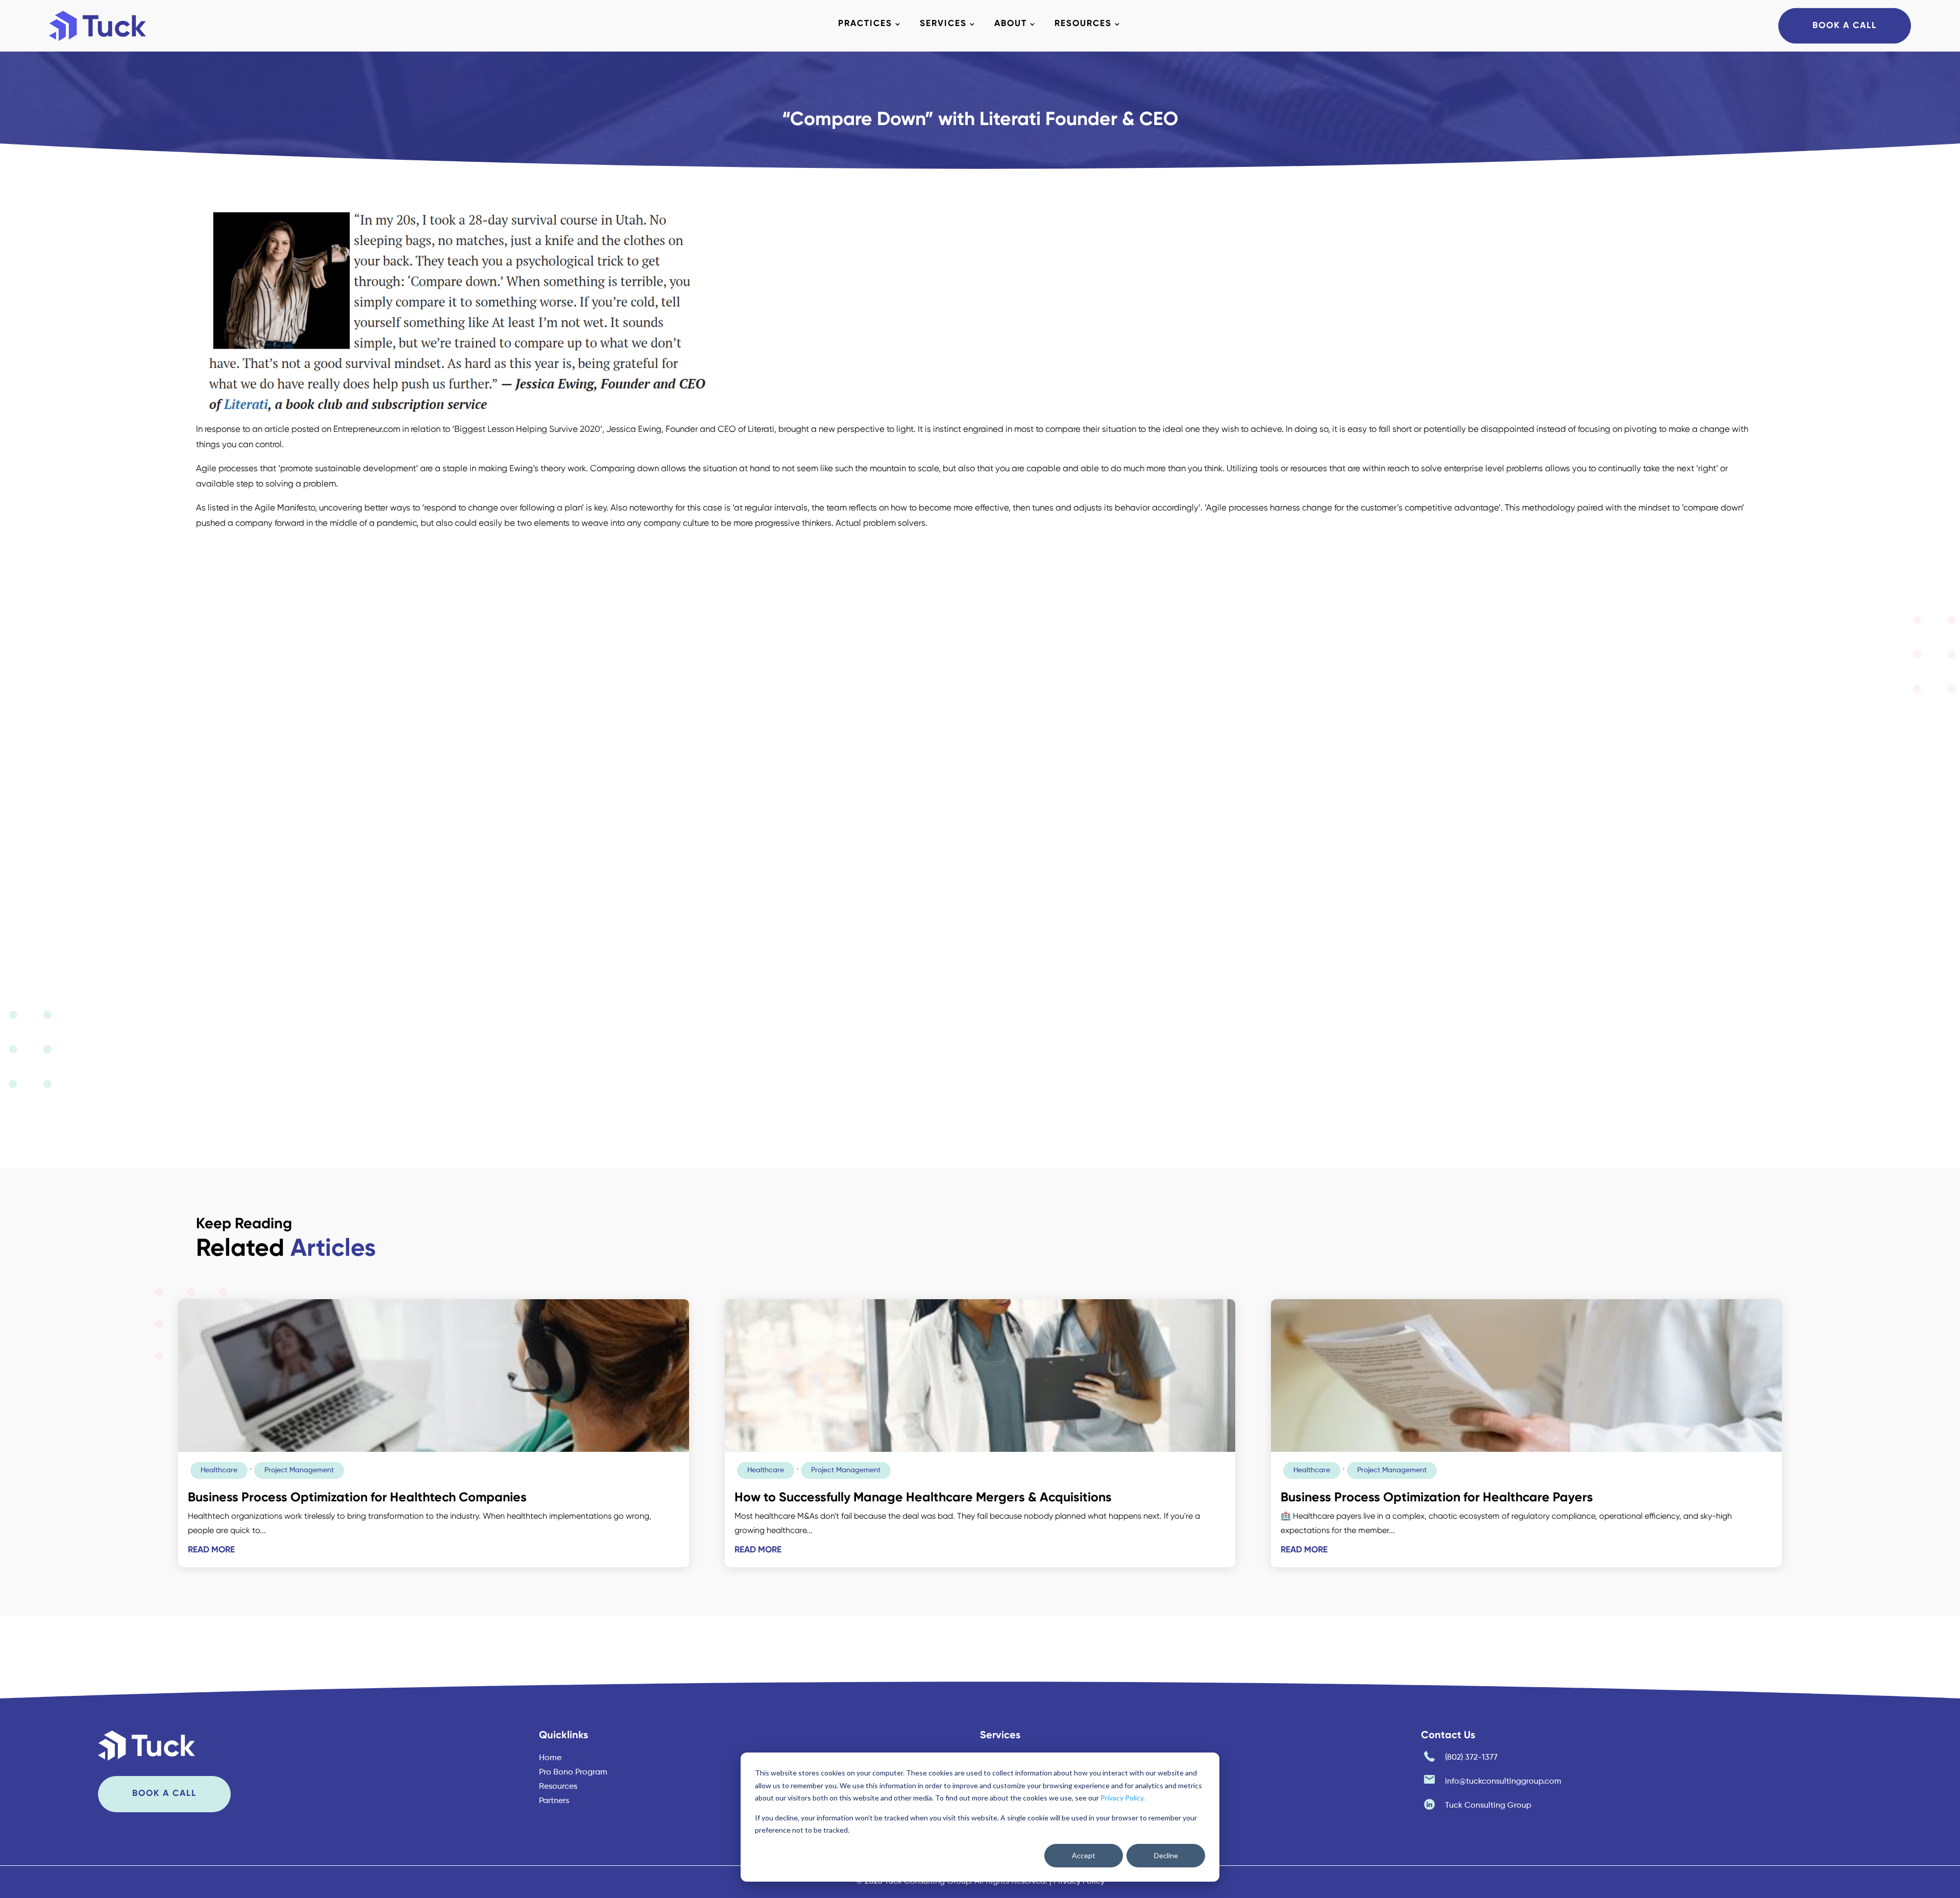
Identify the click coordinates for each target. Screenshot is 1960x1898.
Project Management (299, 1470)
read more (211, 1550)
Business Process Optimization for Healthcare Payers (1437, 1498)
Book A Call (1845, 25)
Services (943, 24)
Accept (1084, 1855)
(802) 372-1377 (1471, 1758)
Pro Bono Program (573, 1772)
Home (550, 1758)
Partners (554, 1801)
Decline (1166, 1855)
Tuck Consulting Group (1488, 1806)
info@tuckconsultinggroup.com (1503, 1782)
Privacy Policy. (1123, 1798)
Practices (865, 24)
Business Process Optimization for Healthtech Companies (357, 1498)
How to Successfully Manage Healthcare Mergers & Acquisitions (923, 1498)
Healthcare (219, 1470)
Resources (1083, 24)
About (1011, 24)
